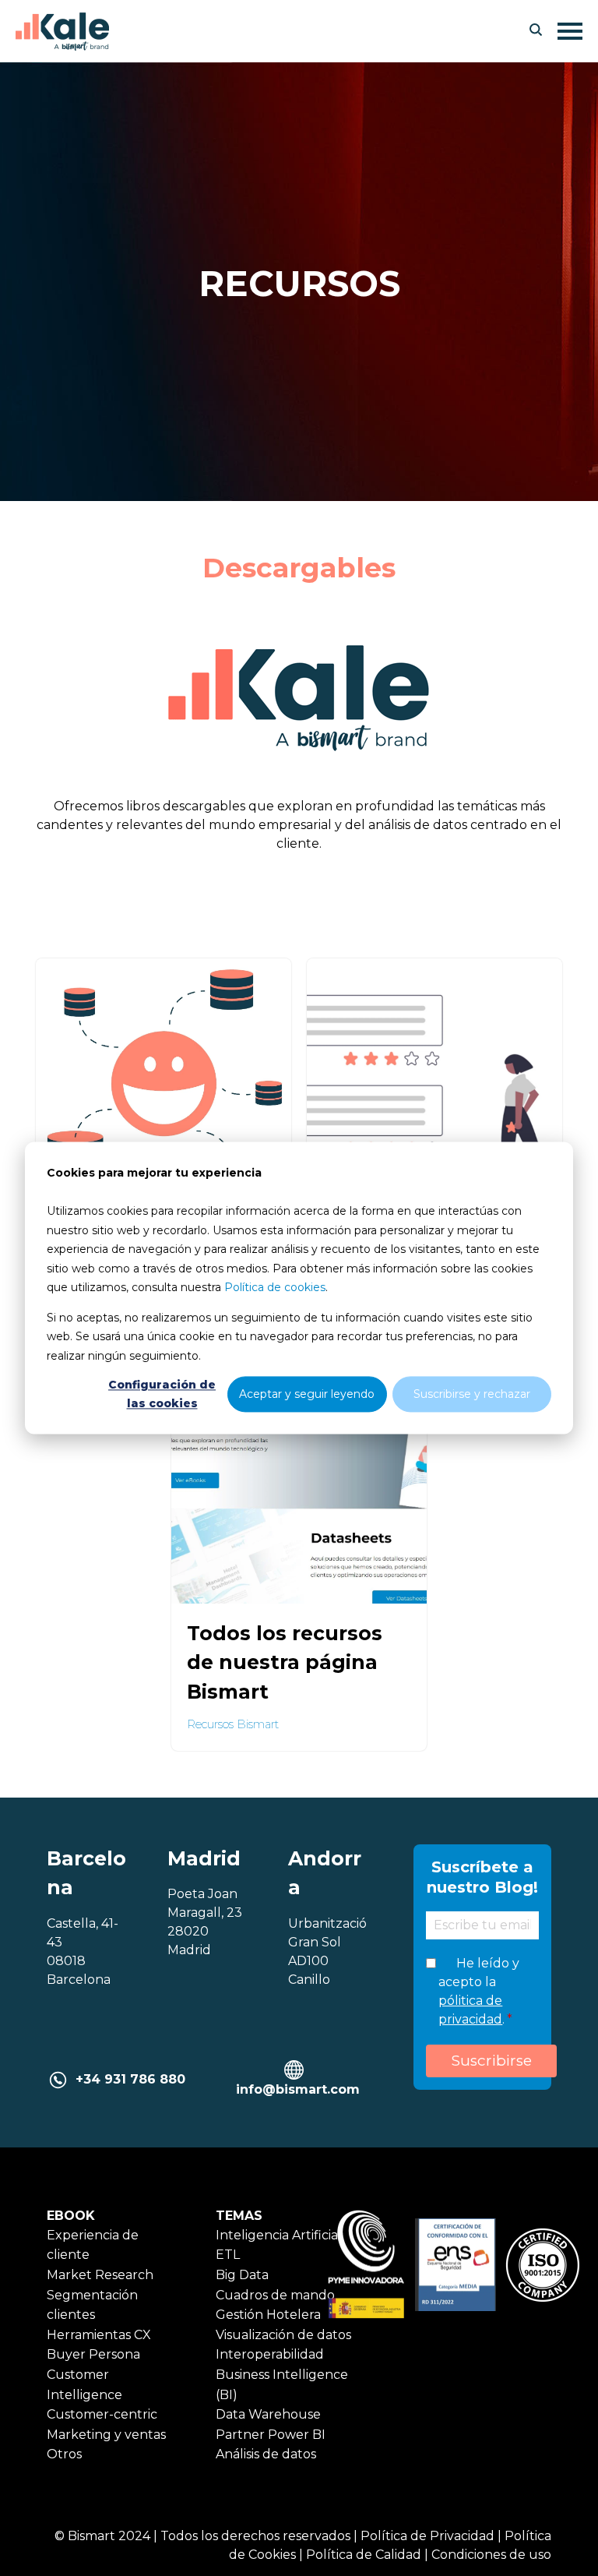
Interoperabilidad (270, 2354)
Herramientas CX (99, 2335)
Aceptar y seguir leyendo (307, 1394)
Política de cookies (275, 1287)
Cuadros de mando (275, 2295)
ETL (228, 2255)
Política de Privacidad (427, 2536)
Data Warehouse (268, 2414)
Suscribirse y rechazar (472, 1394)
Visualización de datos (283, 2335)
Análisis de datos (266, 2454)
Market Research (100, 2275)
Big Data (242, 2275)
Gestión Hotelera (268, 2315)
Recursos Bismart (233, 1724)
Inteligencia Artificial (279, 2235)
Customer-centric (102, 2414)
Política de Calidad (364, 2555)
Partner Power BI (271, 2435)
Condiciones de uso (491, 2555)
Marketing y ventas (106, 2435)
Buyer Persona (93, 2354)
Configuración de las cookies (162, 1394)
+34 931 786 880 (130, 2079)
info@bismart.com (298, 2089)
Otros (64, 2454)
